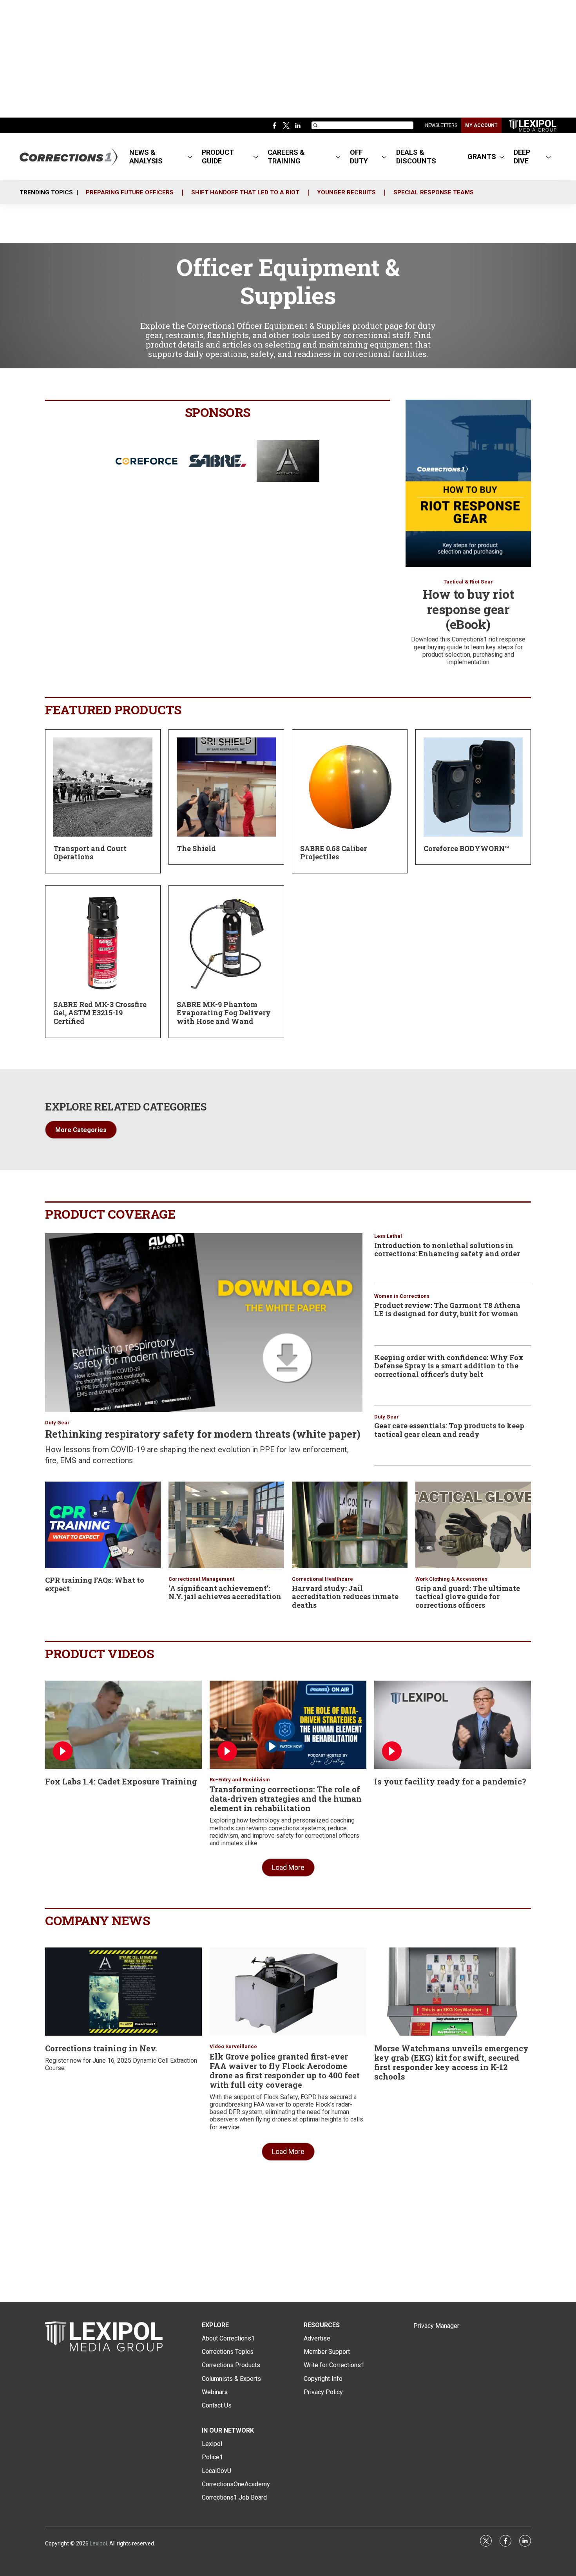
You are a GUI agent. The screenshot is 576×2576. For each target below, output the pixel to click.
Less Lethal (388, 1236)
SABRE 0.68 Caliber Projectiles (333, 853)
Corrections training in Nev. (101, 2048)
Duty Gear (57, 1423)
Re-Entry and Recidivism (240, 1780)
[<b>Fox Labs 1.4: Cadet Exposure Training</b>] (123, 1725)
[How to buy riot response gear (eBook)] (468, 483)
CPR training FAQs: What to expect (95, 1584)
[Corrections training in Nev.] (123, 1992)
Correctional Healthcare (322, 1579)
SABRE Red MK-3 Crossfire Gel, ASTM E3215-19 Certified (100, 1013)
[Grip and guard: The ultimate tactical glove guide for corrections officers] (473, 1525)
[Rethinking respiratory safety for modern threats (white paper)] (204, 1322)
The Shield (196, 848)
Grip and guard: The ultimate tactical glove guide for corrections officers (468, 1597)
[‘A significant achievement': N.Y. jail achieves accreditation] (226, 1525)
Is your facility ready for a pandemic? (450, 1781)
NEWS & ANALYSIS (146, 157)
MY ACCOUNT (481, 125)
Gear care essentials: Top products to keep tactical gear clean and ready (449, 1430)
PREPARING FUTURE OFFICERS (130, 192)
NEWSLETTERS (441, 125)
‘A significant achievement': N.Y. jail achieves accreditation (225, 1592)
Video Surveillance (233, 2046)
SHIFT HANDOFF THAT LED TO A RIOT (245, 192)
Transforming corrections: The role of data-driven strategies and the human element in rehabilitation (286, 1799)
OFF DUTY (359, 157)
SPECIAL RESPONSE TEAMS (434, 192)
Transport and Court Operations (90, 853)
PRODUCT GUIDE (218, 157)
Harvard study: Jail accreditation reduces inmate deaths (345, 1597)
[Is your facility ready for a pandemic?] (453, 1725)
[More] (190, 157)
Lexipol (98, 2543)
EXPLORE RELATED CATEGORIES (126, 1107)
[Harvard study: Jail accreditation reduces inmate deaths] (350, 1525)
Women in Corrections (402, 1296)
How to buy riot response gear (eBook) (468, 609)
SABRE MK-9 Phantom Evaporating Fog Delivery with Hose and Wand (224, 1013)
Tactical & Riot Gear (468, 582)
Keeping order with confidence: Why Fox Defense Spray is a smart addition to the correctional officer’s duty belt (449, 1366)
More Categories (81, 1130)
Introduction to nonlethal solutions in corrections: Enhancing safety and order (447, 1250)
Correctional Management (201, 1579)
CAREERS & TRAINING (286, 157)
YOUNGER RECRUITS (346, 192)
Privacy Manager (436, 2326)
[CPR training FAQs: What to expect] (103, 1525)
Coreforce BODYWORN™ (466, 848)
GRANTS (482, 157)
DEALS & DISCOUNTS (416, 157)
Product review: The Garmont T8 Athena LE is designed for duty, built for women (447, 1310)
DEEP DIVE (522, 157)
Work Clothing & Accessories (451, 1579)
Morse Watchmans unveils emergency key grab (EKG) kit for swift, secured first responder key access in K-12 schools (451, 2062)
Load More (288, 1867)
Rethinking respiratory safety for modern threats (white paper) (203, 1434)
